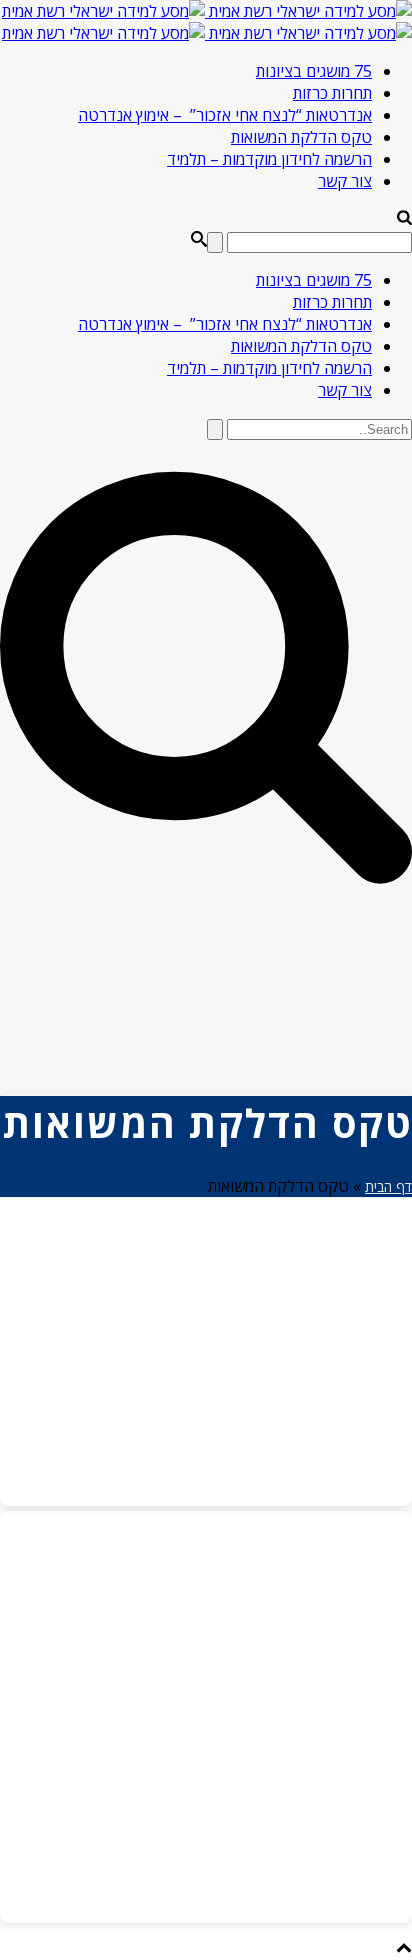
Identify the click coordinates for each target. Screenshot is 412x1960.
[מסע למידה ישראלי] (207, 22)
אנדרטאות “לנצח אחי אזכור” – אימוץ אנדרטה (225, 115)
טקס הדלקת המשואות (301, 137)
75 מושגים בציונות (314, 71)
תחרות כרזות (332, 93)
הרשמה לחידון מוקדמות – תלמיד (269, 159)
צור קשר (345, 181)
